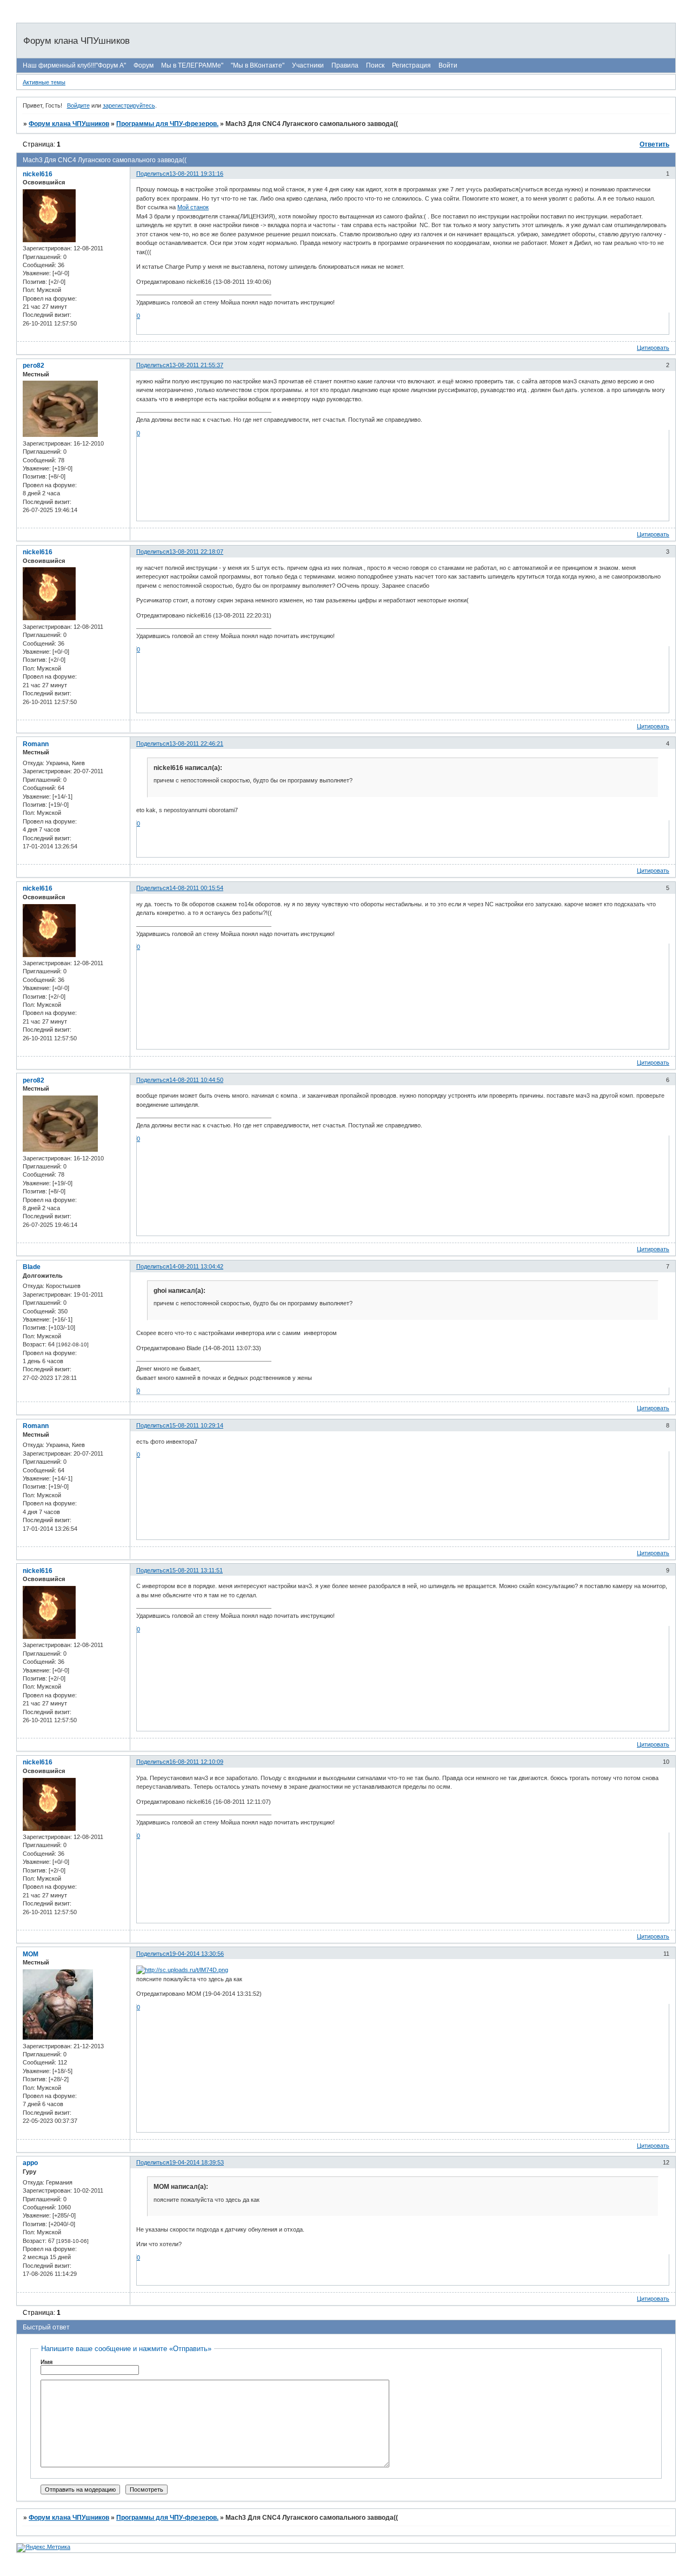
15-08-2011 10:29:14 (196, 1425)
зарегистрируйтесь (129, 105)
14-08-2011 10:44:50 (196, 1080)
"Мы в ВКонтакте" (258, 65)
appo (30, 2163)
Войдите (78, 105)
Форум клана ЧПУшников (69, 124)
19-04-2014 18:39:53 (197, 2162)
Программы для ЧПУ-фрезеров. (167, 124)
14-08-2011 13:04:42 (196, 1266)
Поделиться (153, 174)
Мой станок (193, 207)
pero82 (34, 366)
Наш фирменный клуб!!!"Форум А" (74, 65)
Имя (46, 2362)
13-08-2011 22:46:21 (196, 743)
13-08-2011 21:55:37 (196, 365)
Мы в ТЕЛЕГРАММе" (192, 65)
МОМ (31, 1954)
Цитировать (653, 348)
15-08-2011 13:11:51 (196, 1570)
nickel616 (38, 174)
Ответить (654, 144)
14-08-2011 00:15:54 (196, 888)
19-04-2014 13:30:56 (197, 1954)
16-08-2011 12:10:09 (196, 1762)
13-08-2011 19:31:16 (196, 174)
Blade (32, 1267)
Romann (36, 744)
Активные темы (44, 82)
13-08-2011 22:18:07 (196, 552)
